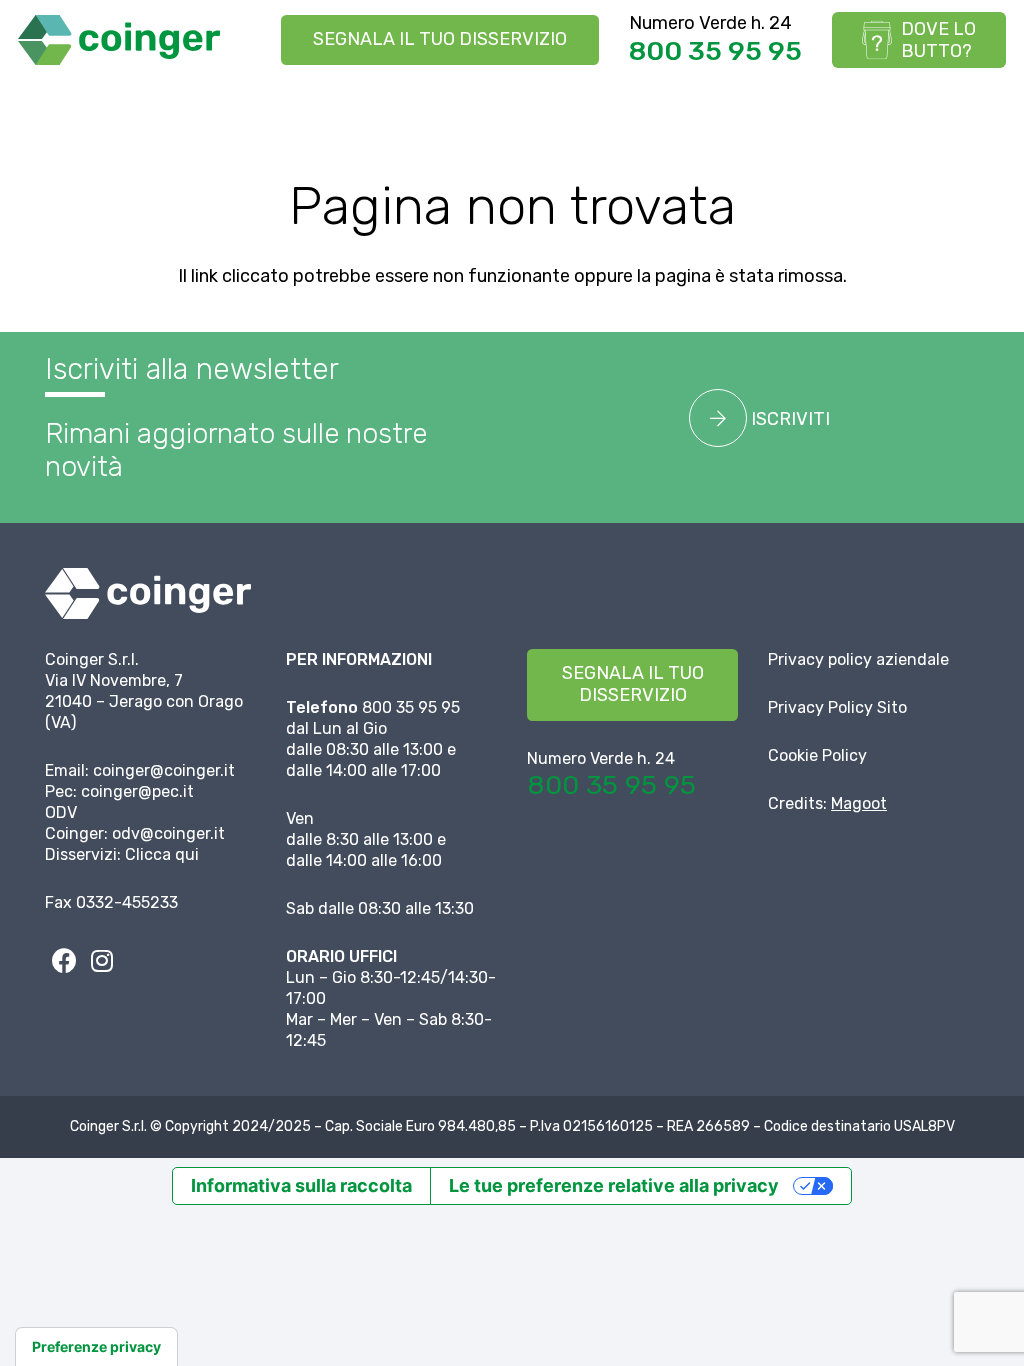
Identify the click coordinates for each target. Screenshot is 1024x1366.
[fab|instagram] (102, 961)
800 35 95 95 (715, 51)
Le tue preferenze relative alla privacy (614, 1185)
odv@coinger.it (168, 833)
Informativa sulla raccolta (301, 1185)
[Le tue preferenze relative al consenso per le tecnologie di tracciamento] (96, 1347)
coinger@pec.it (137, 791)
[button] (992, 105)
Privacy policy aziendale (858, 659)
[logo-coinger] (119, 40)
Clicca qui (162, 854)
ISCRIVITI (788, 419)
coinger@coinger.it (164, 770)
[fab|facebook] (64, 961)
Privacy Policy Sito (837, 707)
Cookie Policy (817, 755)
